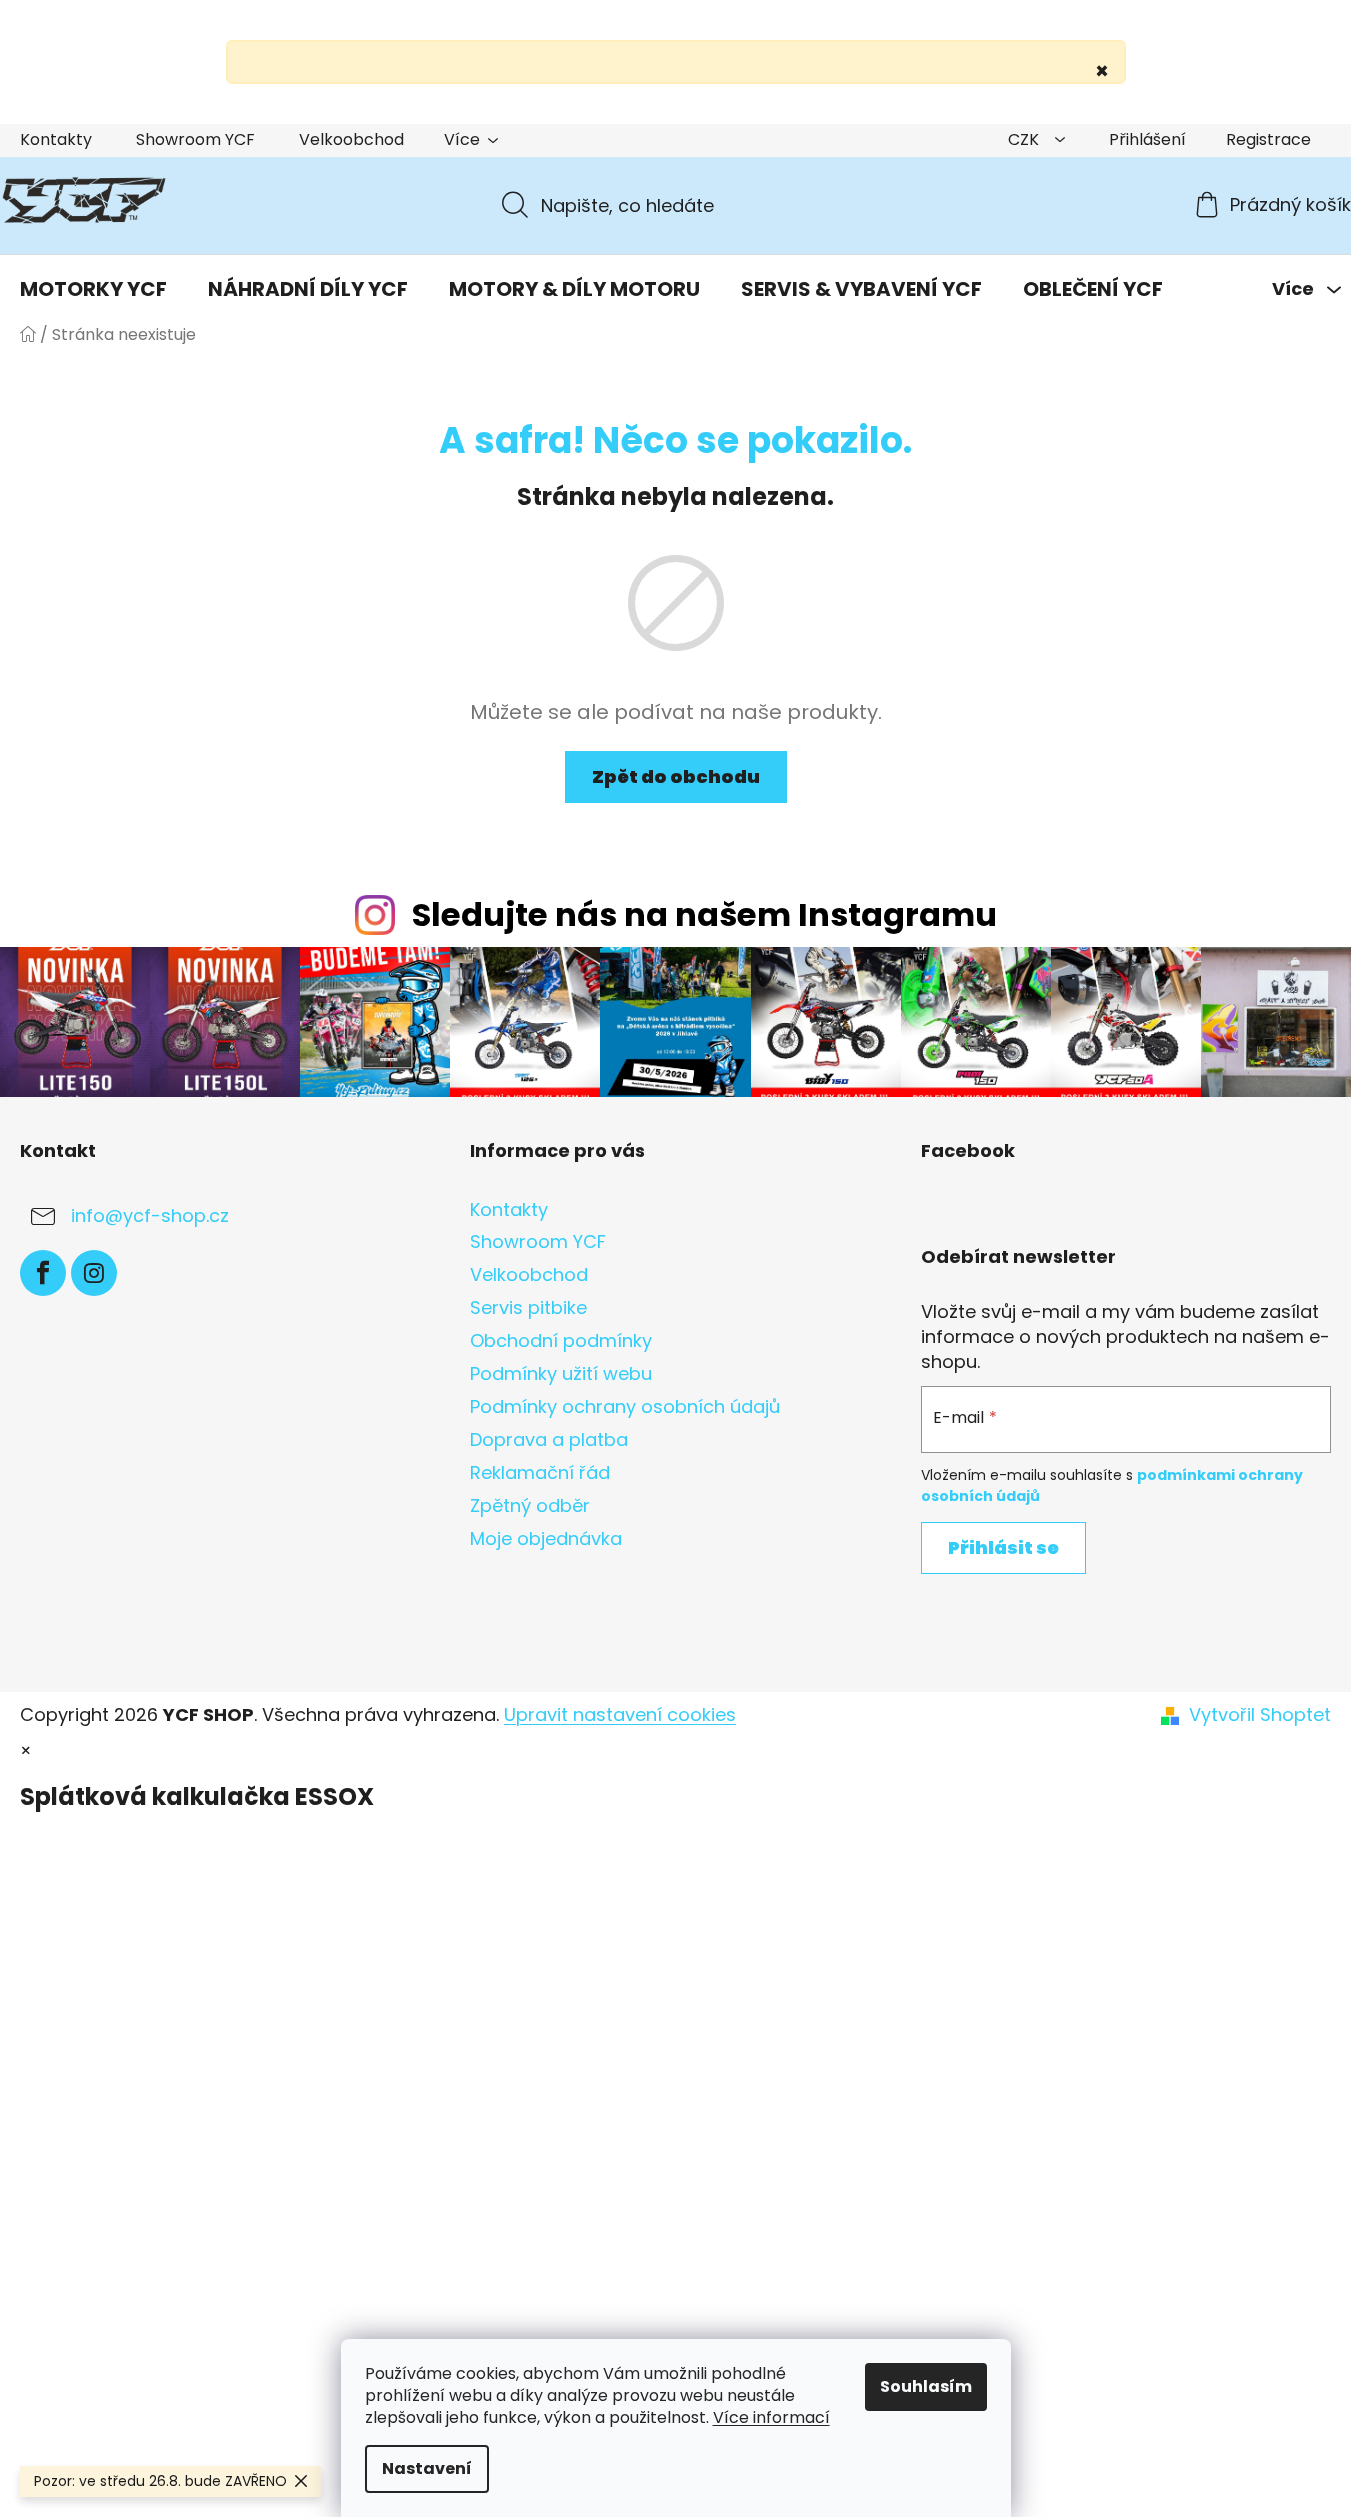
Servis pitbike (528, 1307)
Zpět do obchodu (676, 776)
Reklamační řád (540, 1472)
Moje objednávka (546, 1538)
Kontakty (56, 139)
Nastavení (427, 2468)
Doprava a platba (549, 1439)
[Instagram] (94, 1273)
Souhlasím (926, 2386)
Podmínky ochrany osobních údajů (625, 1406)
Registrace (1268, 139)
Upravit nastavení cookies (620, 1714)
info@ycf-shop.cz (150, 1215)
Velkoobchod (351, 139)
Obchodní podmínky (561, 1340)
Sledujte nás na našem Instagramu (704, 914)
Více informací (771, 2417)
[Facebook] (43, 1273)
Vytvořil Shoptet (1260, 1715)
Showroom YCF (195, 139)
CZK (1025, 139)
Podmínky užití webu (561, 1373)
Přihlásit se (1003, 1547)
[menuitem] (93, 289)
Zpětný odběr (530, 1505)
